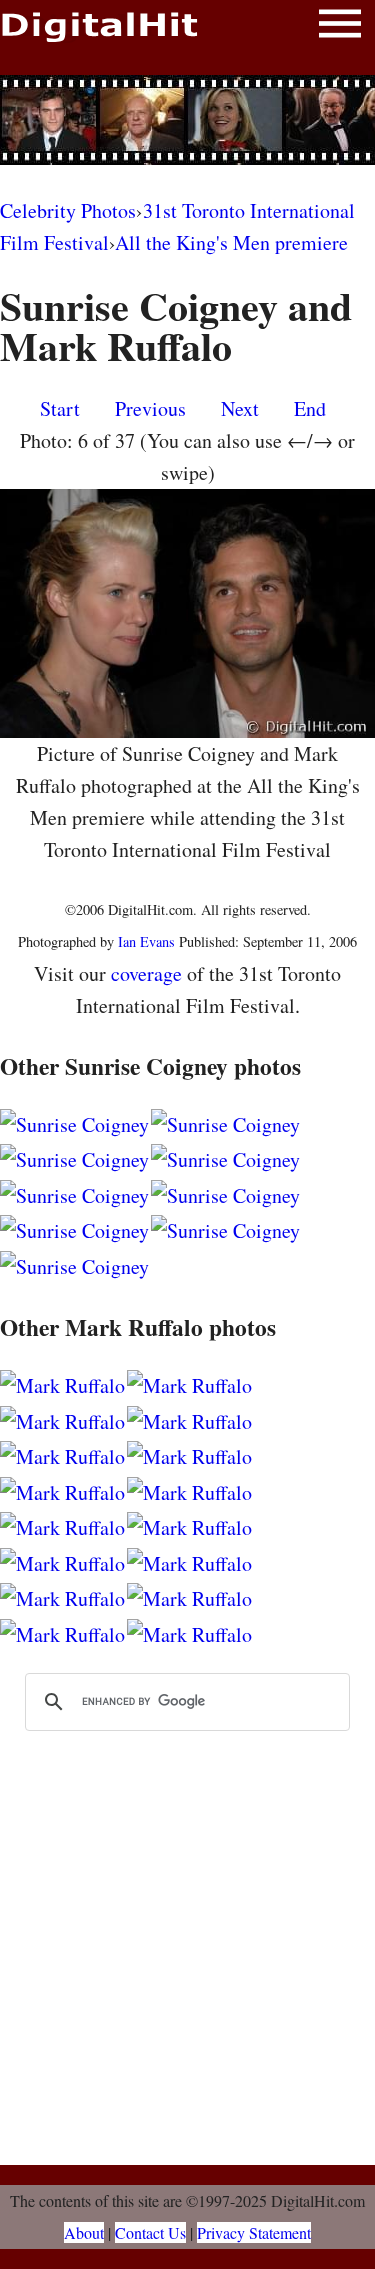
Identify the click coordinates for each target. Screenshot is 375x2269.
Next (240, 408)
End (310, 408)
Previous (150, 408)
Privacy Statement (254, 2232)
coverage (146, 973)
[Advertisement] (188, 120)
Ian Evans (146, 941)
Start (60, 408)
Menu (340, 27)
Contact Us (150, 2232)
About (84, 2232)
